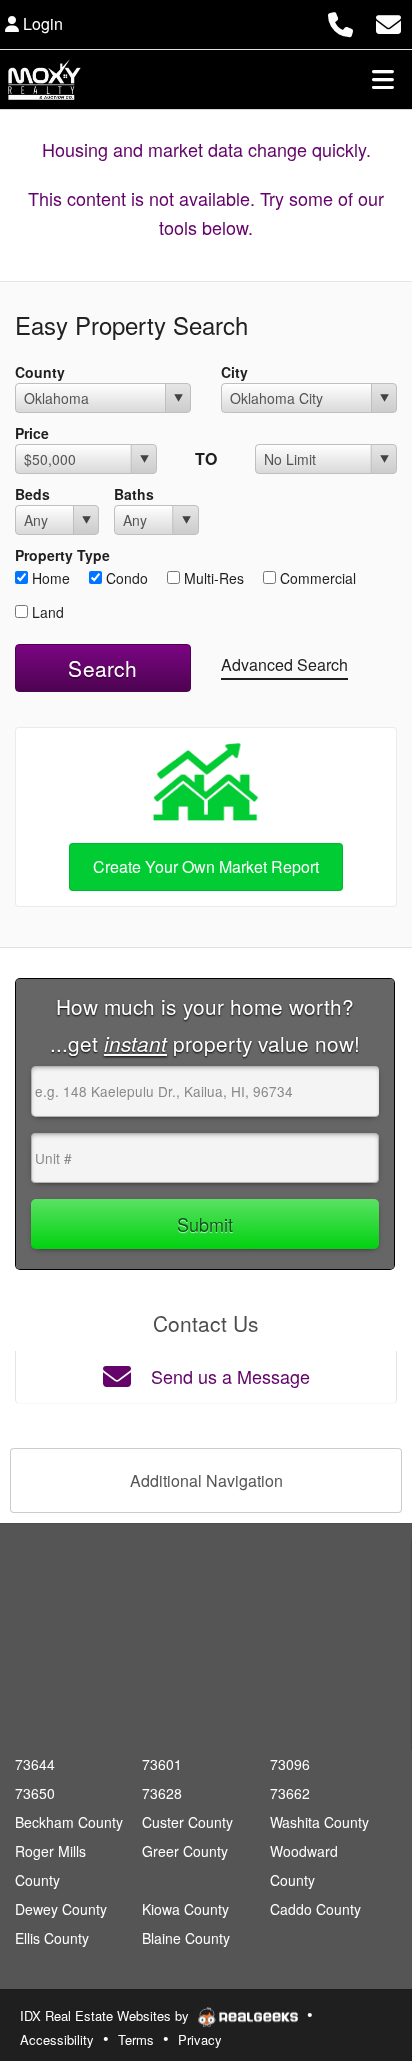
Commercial (316, 578)
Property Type (62, 555)
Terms (136, 2039)
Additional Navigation (206, 1480)
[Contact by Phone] (340, 21)
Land (46, 612)
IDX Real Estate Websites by (106, 2015)
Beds (32, 494)
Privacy (200, 2039)
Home (49, 578)
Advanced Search (284, 664)
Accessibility (57, 2039)
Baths (134, 494)
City (234, 372)
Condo (125, 578)
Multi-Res (212, 578)
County (40, 372)
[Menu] (383, 79)
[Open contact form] (388, 21)
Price (32, 433)
